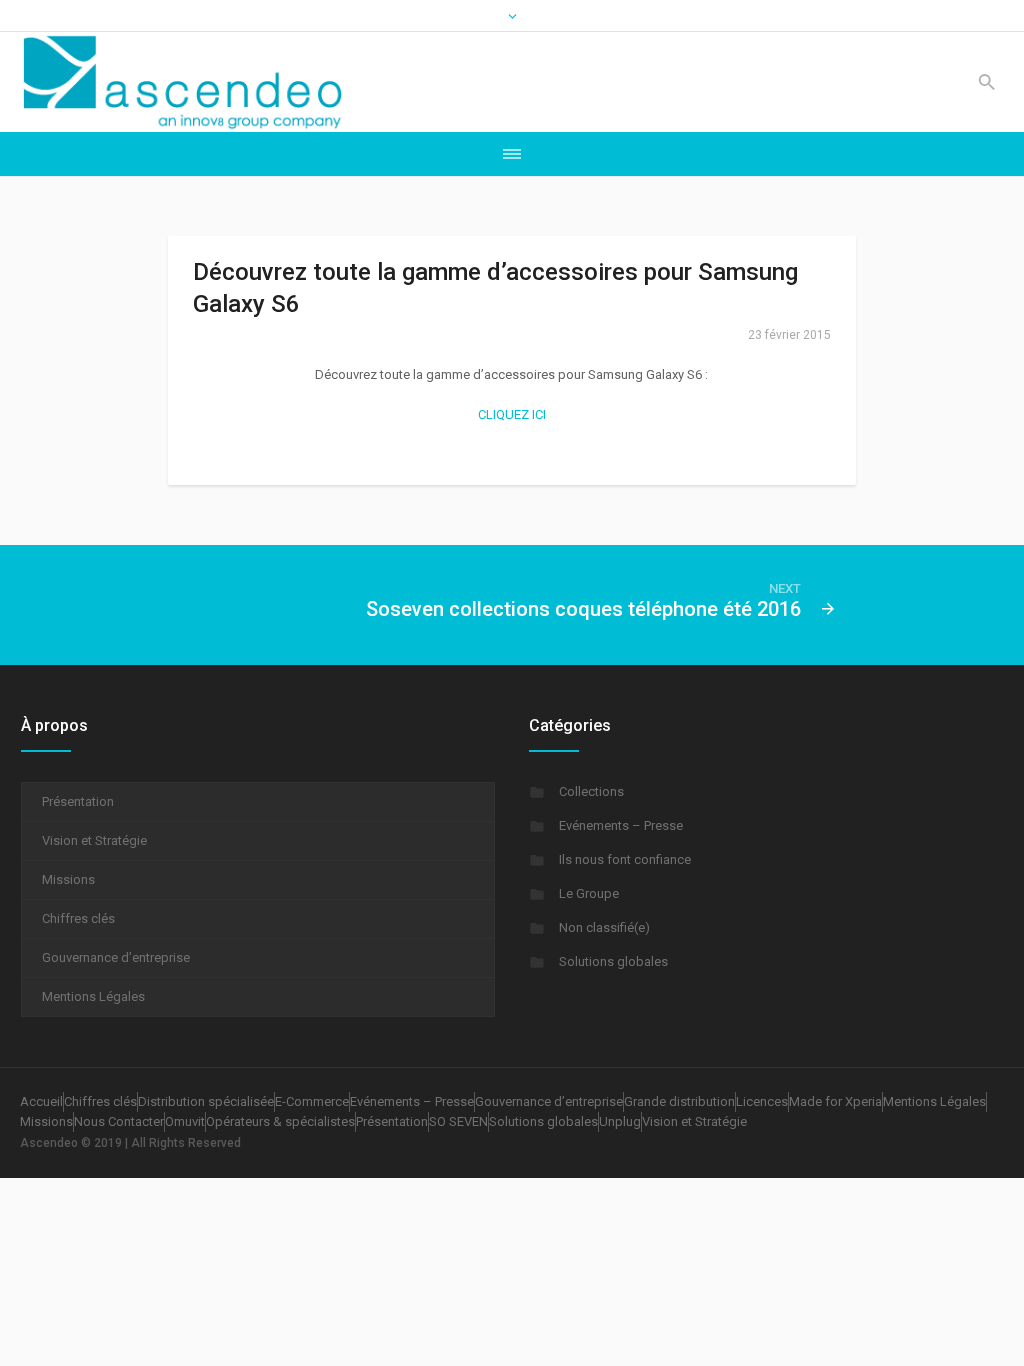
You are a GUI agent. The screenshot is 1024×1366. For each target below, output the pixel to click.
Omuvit (185, 1121)
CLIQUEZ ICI (512, 414)
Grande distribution (679, 1101)
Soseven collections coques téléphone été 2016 (583, 609)
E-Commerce (312, 1101)
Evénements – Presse (621, 825)
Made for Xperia (835, 1101)
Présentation (78, 801)
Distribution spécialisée (206, 1101)
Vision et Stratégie (94, 840)
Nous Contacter (119, 1121)
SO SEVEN (458, 1121)
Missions (68, 879)
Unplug (620, 1121)
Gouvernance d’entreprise (116, 957)
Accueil (41, 1101)
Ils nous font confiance (625, 859)
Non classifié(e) (604, 927)
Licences (762, 1101)
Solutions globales (613, 961)
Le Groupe (589, 893)
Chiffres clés (78, 918)
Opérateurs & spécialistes (280, 1121)
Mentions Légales (93, 996)
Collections (591, 791)
